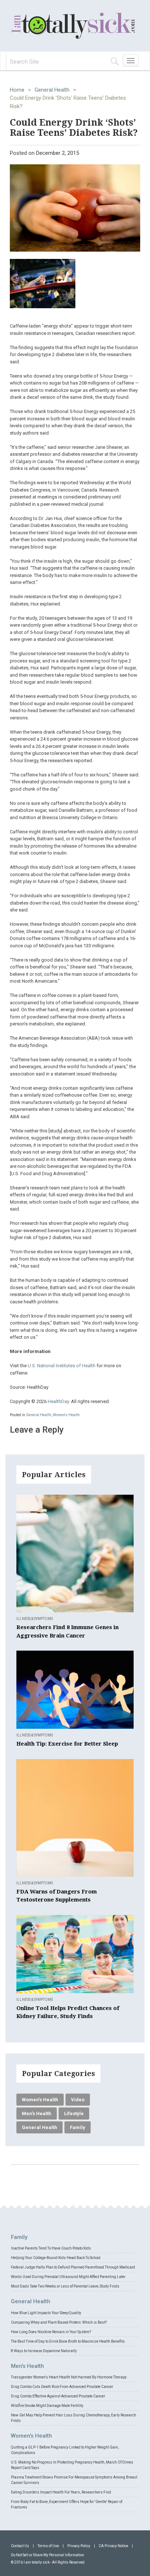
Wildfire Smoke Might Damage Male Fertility (47, 2406)
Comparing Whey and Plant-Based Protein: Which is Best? (59, 2322)
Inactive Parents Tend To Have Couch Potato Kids (51, 2248)
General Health (52, 90)
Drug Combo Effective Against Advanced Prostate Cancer (58, 2396)
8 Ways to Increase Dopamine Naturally (44, 2351)
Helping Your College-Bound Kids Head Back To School (56, 2258)
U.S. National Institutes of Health (62, 1366)
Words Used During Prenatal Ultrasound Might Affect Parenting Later (68, 2277)
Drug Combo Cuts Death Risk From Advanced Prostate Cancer (62, 2387)
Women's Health (66, 1415)
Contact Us (20, 2546)
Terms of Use (48, 2546)
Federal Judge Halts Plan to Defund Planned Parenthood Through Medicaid (73, 2267)
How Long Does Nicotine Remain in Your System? (51, 2332)
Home (17, 90)
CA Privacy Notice (113, 2546)
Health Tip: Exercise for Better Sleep (67, 1744)
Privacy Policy (79, 2546)
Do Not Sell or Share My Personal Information (48, 2555)
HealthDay (58, 1401)
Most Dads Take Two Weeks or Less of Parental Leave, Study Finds (65, 2286)
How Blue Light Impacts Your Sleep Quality (46, 2313)
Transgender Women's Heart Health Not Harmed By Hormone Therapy (69, 2377)
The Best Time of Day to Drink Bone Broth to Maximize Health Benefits (68, 2341)
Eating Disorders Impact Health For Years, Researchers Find (61, 2492)
